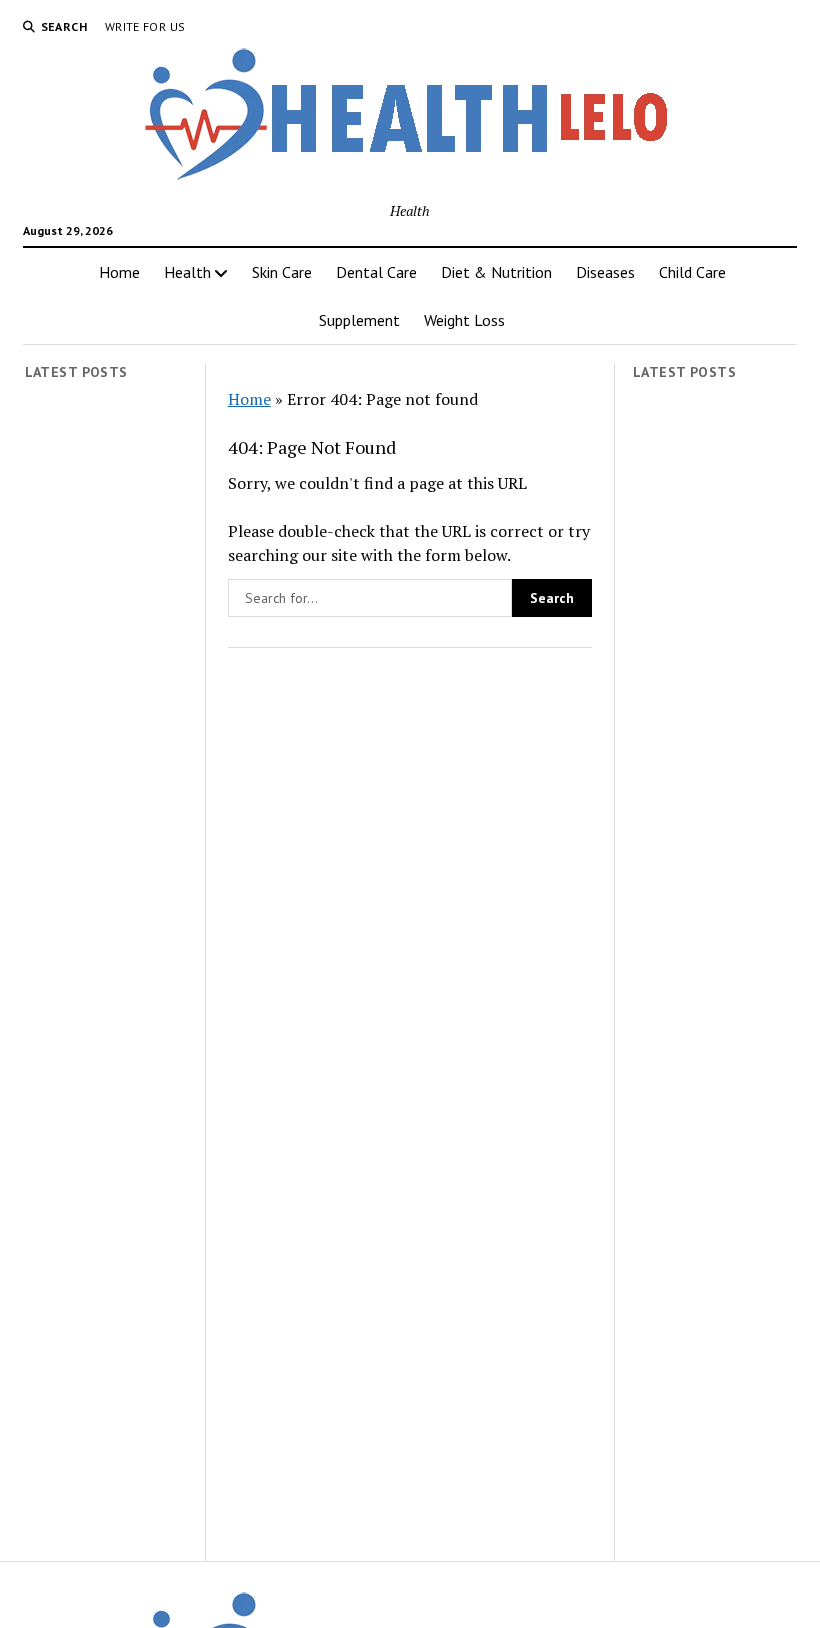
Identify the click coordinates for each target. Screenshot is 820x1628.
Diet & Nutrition (496, 272)
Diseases (605, 272)
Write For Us (145, 26)
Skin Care (282, 272)
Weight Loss (464, 320)
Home (119, 272)
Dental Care (376, 272)
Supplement (359, 320)
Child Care (692, 272)
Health (187, 272)
